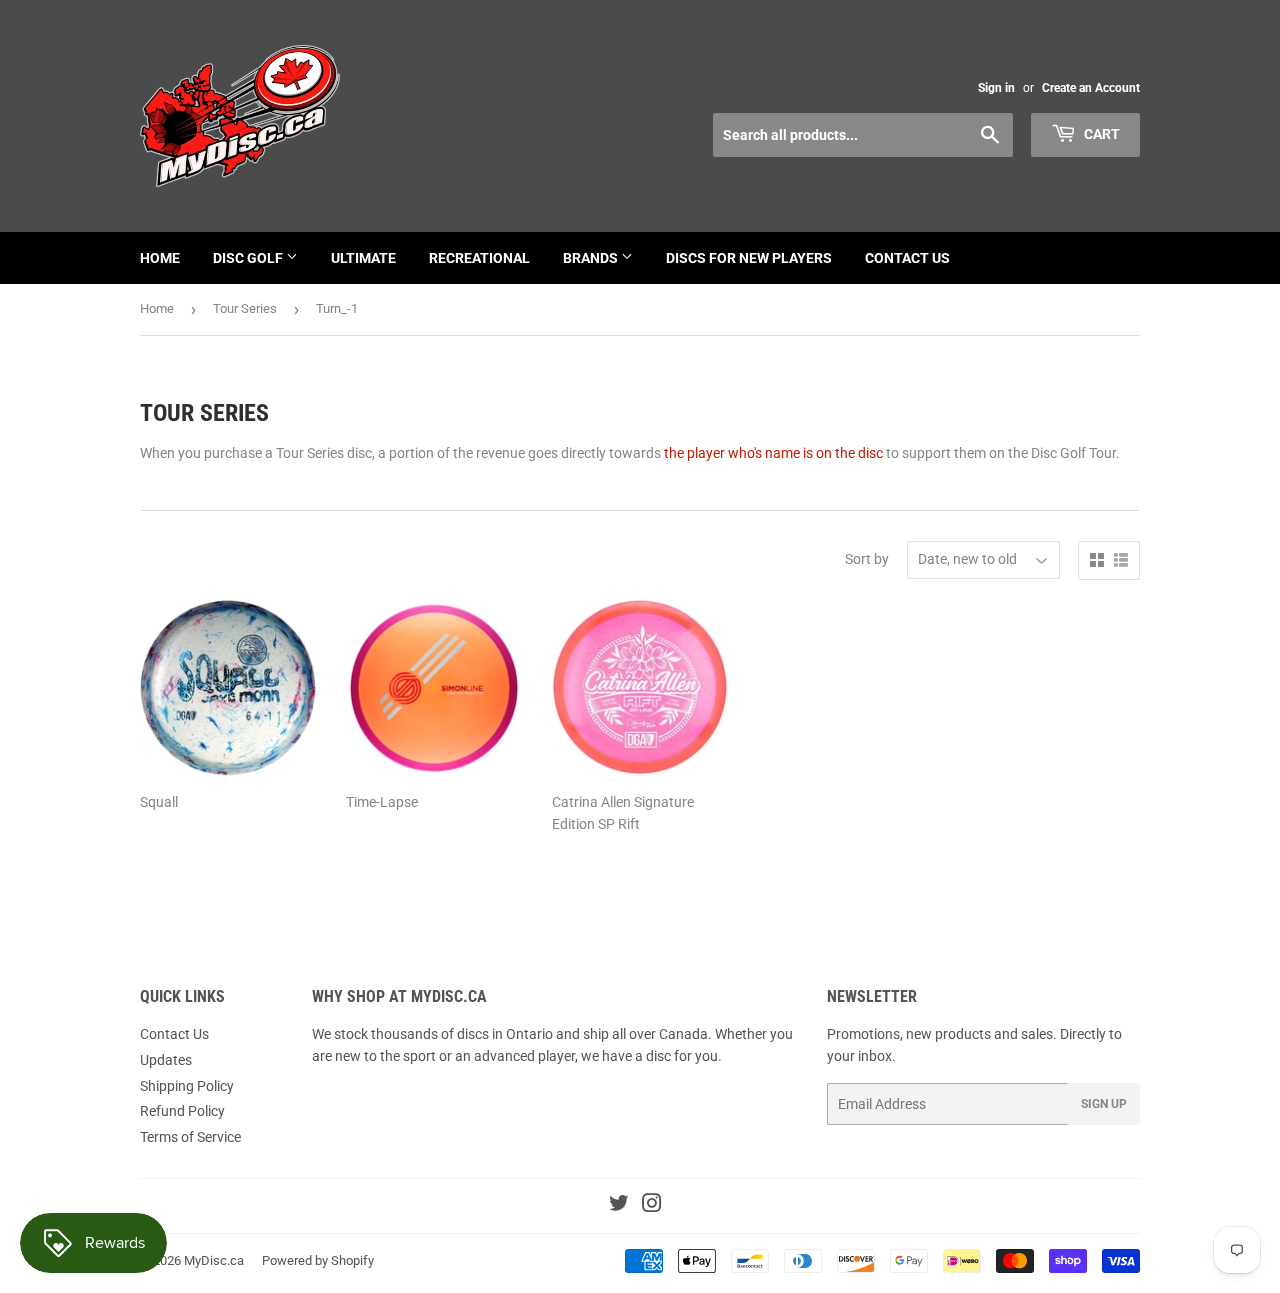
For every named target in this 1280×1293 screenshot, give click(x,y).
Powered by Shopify (318, 1260)
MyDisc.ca (214, 1260)
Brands (592, 258)
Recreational (479, 258)
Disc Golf (249, 258)
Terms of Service (190, 1137)
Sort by (867, 559)
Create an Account (1091, 88)
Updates (166, 1060)
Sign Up (1104, 1104)
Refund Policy (182, 1111)
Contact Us (907, 258)
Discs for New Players (749, 258)
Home (160, 258)
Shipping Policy (187, 1086)
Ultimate (363, 258)
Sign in (996, 88)
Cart (1100, 134)
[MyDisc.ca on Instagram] (652, 1206)
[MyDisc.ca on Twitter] (619, 1206)
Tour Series (245, 308)
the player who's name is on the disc (773, 453)
